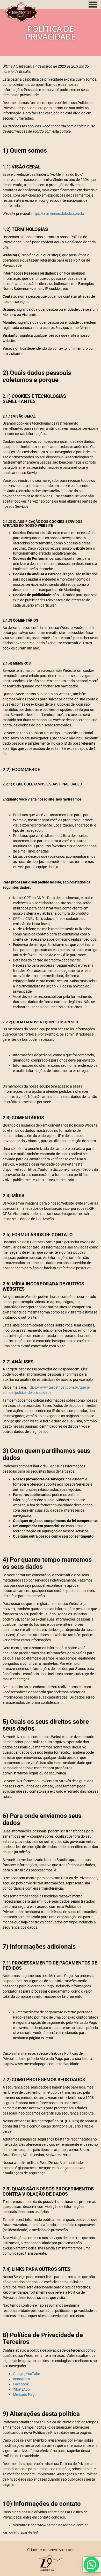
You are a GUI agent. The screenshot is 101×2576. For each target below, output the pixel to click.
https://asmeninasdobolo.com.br (58, 213)
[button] (91, 2565)
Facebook (21, 2384)
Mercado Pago (25, 2395)
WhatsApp (21, 2389)
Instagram (21, 2379)
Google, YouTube (26, 2374)
